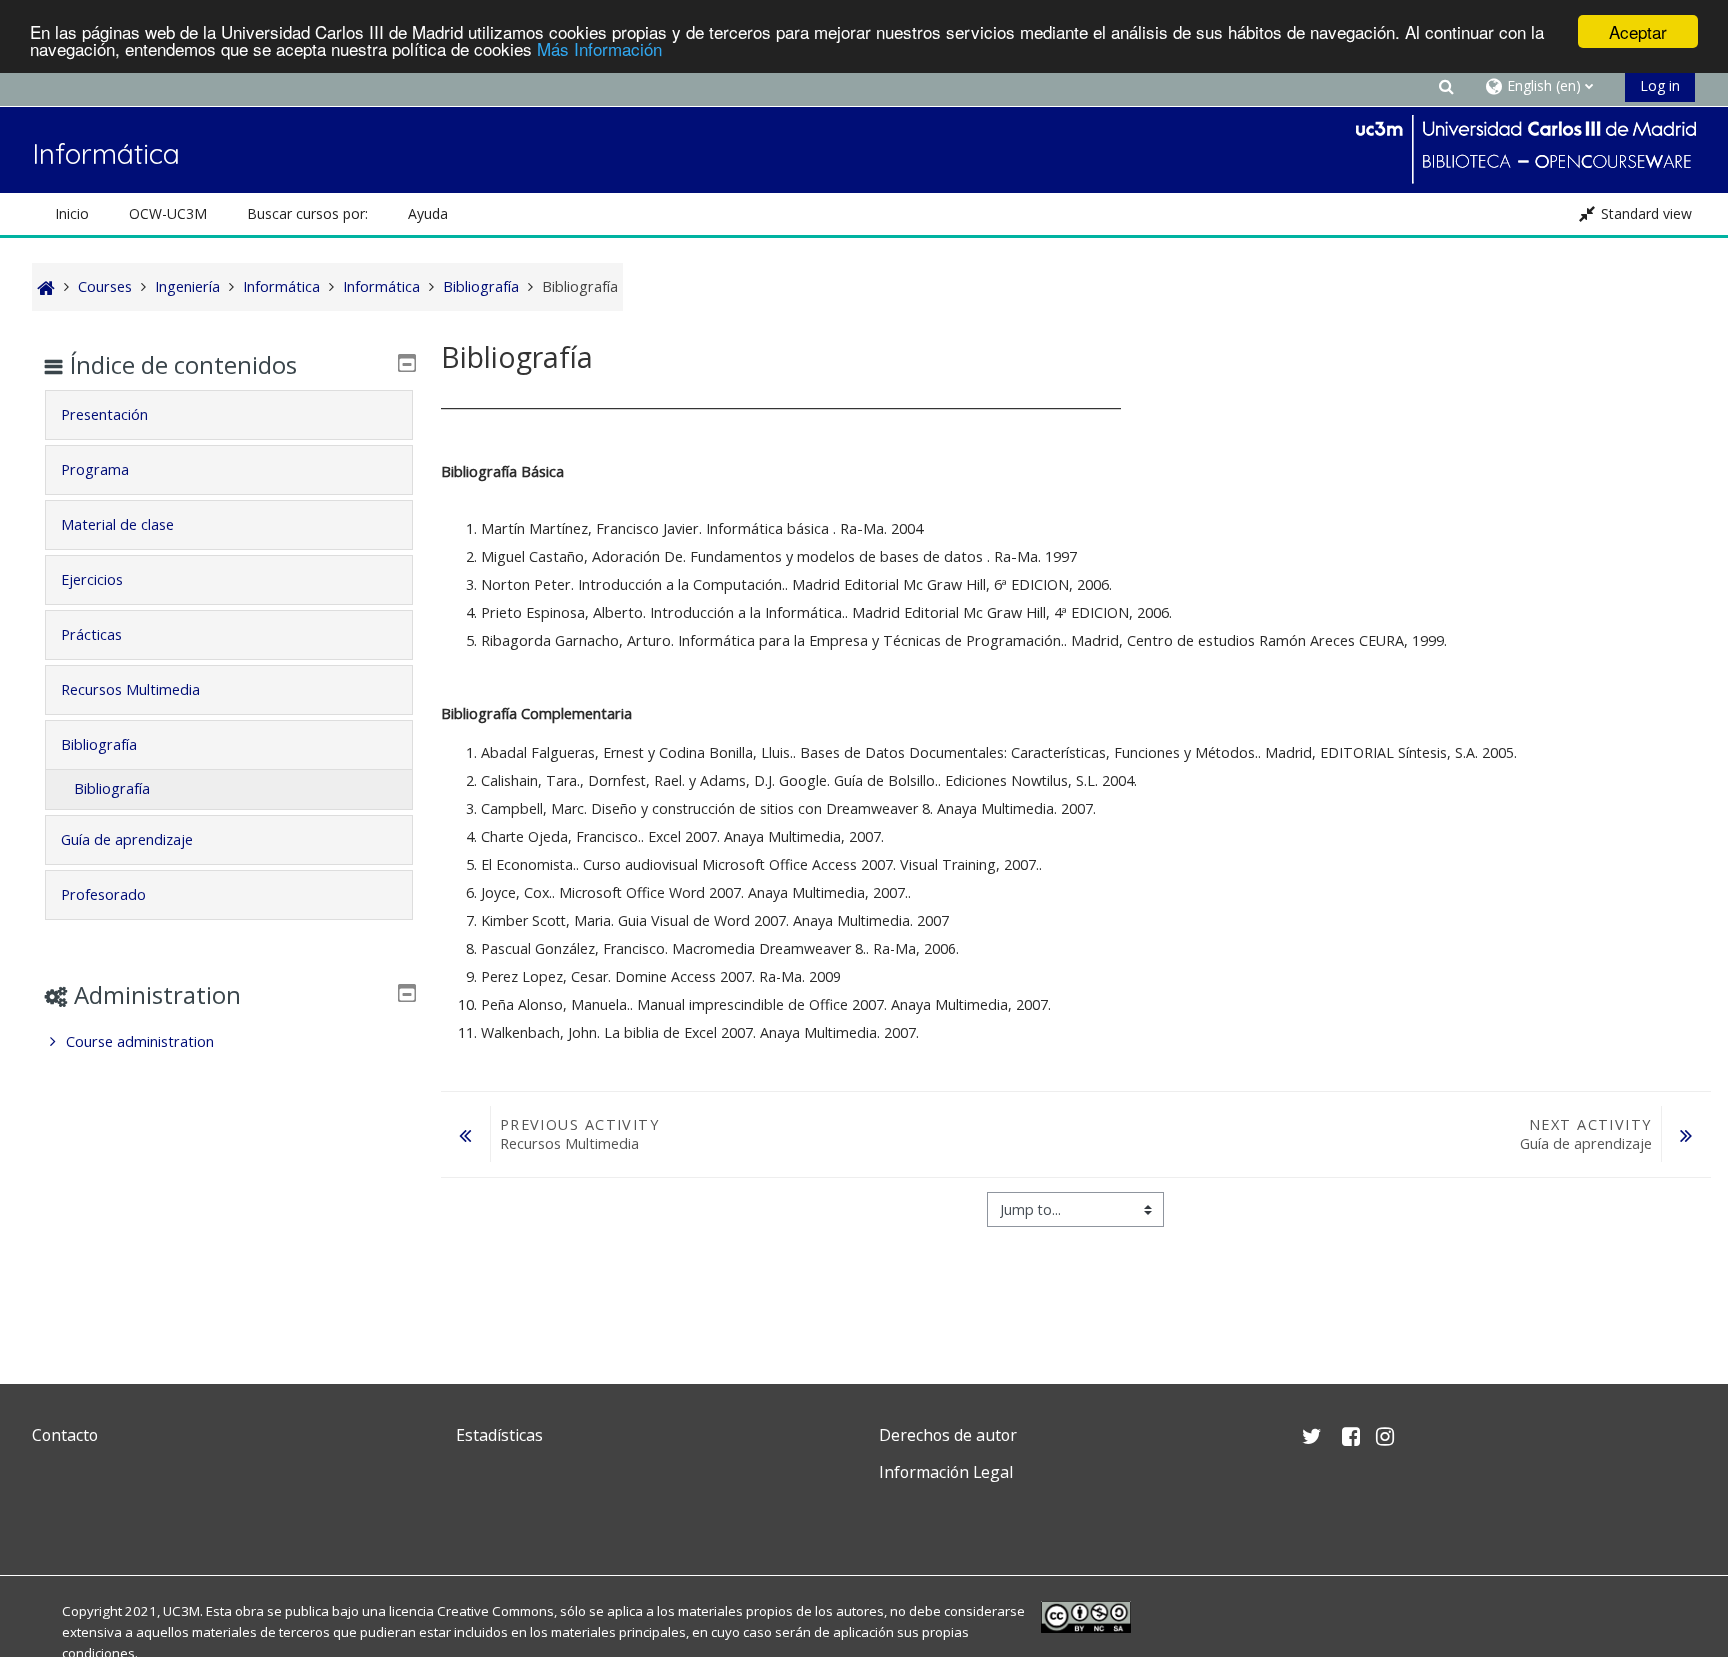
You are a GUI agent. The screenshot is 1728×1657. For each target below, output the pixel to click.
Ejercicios (92, 579)
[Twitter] (52, 1519)
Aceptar (1638, 31)
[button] (1447, 85)
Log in (1660, 85)
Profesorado (103, 894)
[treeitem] (229, 1042)
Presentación (104, 414)
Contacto (65, 1435)
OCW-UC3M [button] (168, 213)
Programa (95, 469)
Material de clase (117, 524)
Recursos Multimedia (130, 689)
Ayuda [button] (428, 213)
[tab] (229, 415)
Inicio (72, 213)
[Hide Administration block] (407, 993)
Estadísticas (499, 1435)
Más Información (599, 49)
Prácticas (91, 634)
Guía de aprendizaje (127, 839)
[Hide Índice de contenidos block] (407, 363)
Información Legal (946, 1472)
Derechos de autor (948, 1435)
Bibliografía (99, 744)
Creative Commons (495, 1611)
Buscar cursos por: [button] (307, 213)
